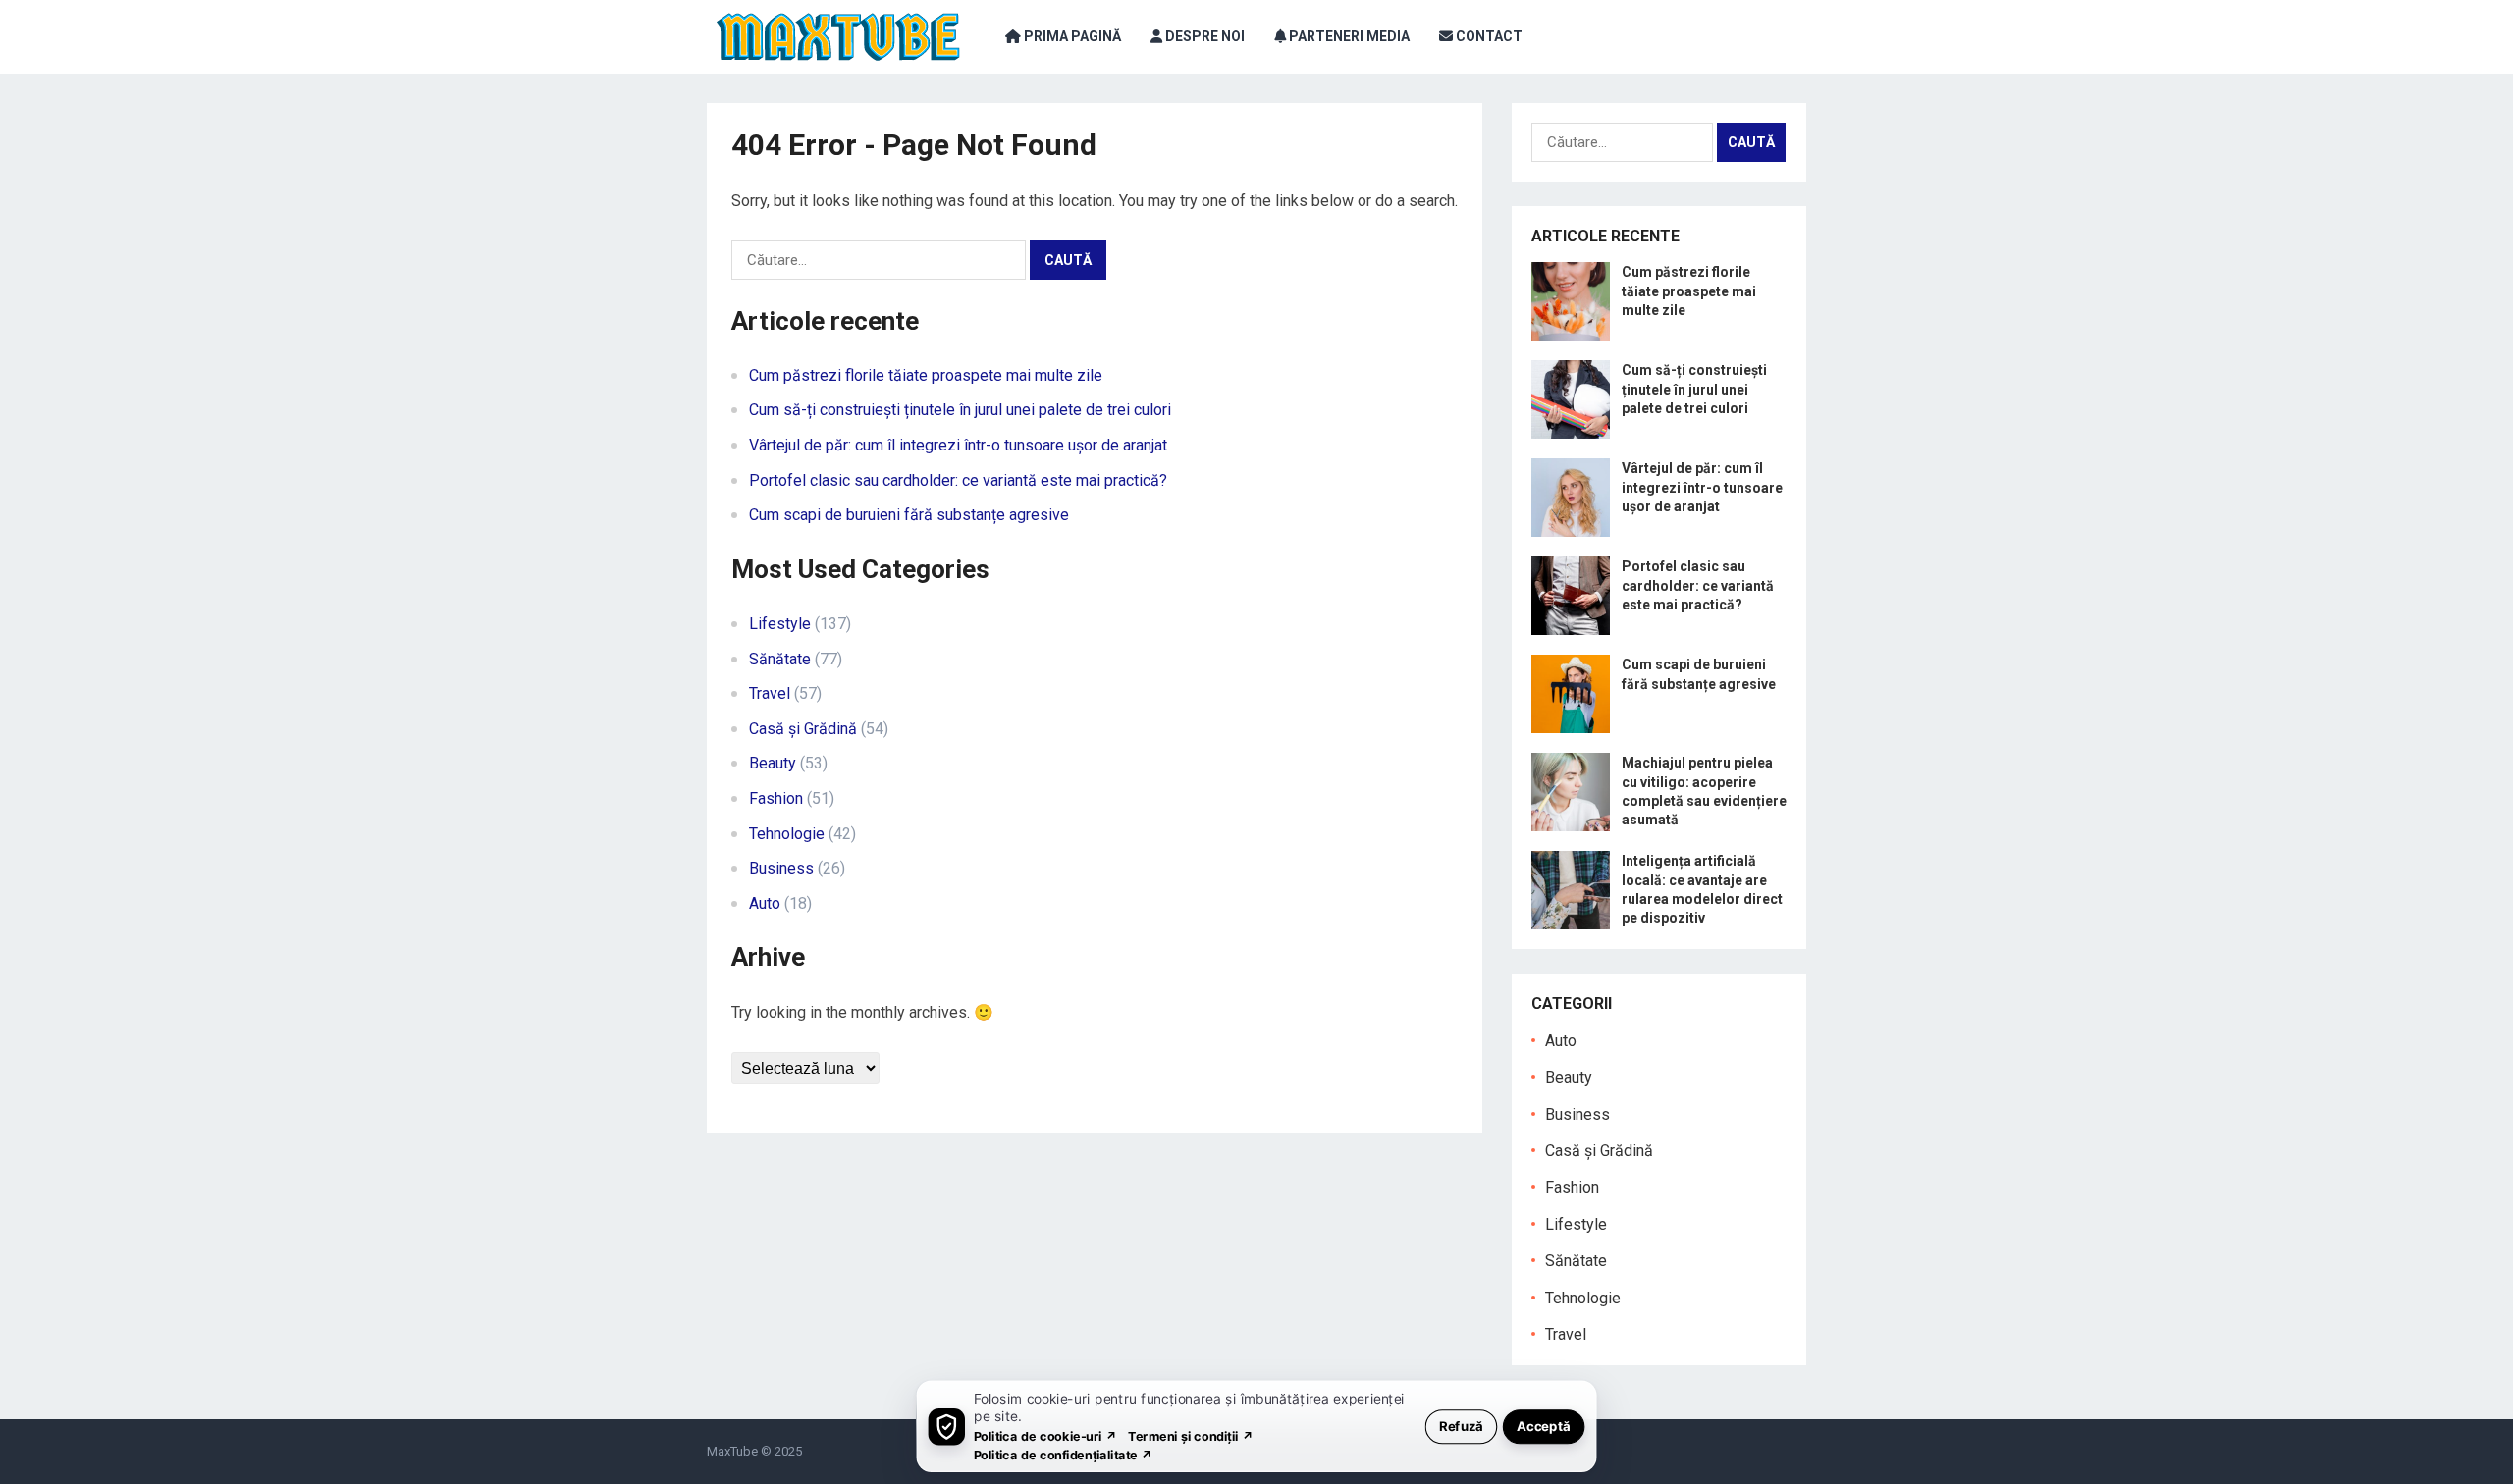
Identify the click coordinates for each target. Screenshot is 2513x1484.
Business (781, 868)
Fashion (776, 798)
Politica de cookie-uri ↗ (1045, 1435)
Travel (770, 693)
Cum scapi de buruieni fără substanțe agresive (909, 515)
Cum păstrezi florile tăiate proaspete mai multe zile (926, 375)
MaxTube (732, 1451)
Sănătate (780, 659)
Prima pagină (1071, 36)
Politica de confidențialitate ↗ (1064, 1454)
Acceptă (1544, 1426)
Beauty (773, 763)
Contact (1488, 36)
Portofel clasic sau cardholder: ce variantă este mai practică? (958, 480)
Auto (765, 903)
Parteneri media (1348, 36)
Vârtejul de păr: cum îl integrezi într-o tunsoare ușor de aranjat (958, 445)
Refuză (1461, 1426)
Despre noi (1203, 36)
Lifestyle (780, 624)
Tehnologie (787, 834)
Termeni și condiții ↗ (1191, 1435)
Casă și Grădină (803, 729)
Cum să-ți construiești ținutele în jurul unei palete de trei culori (960, 410)
